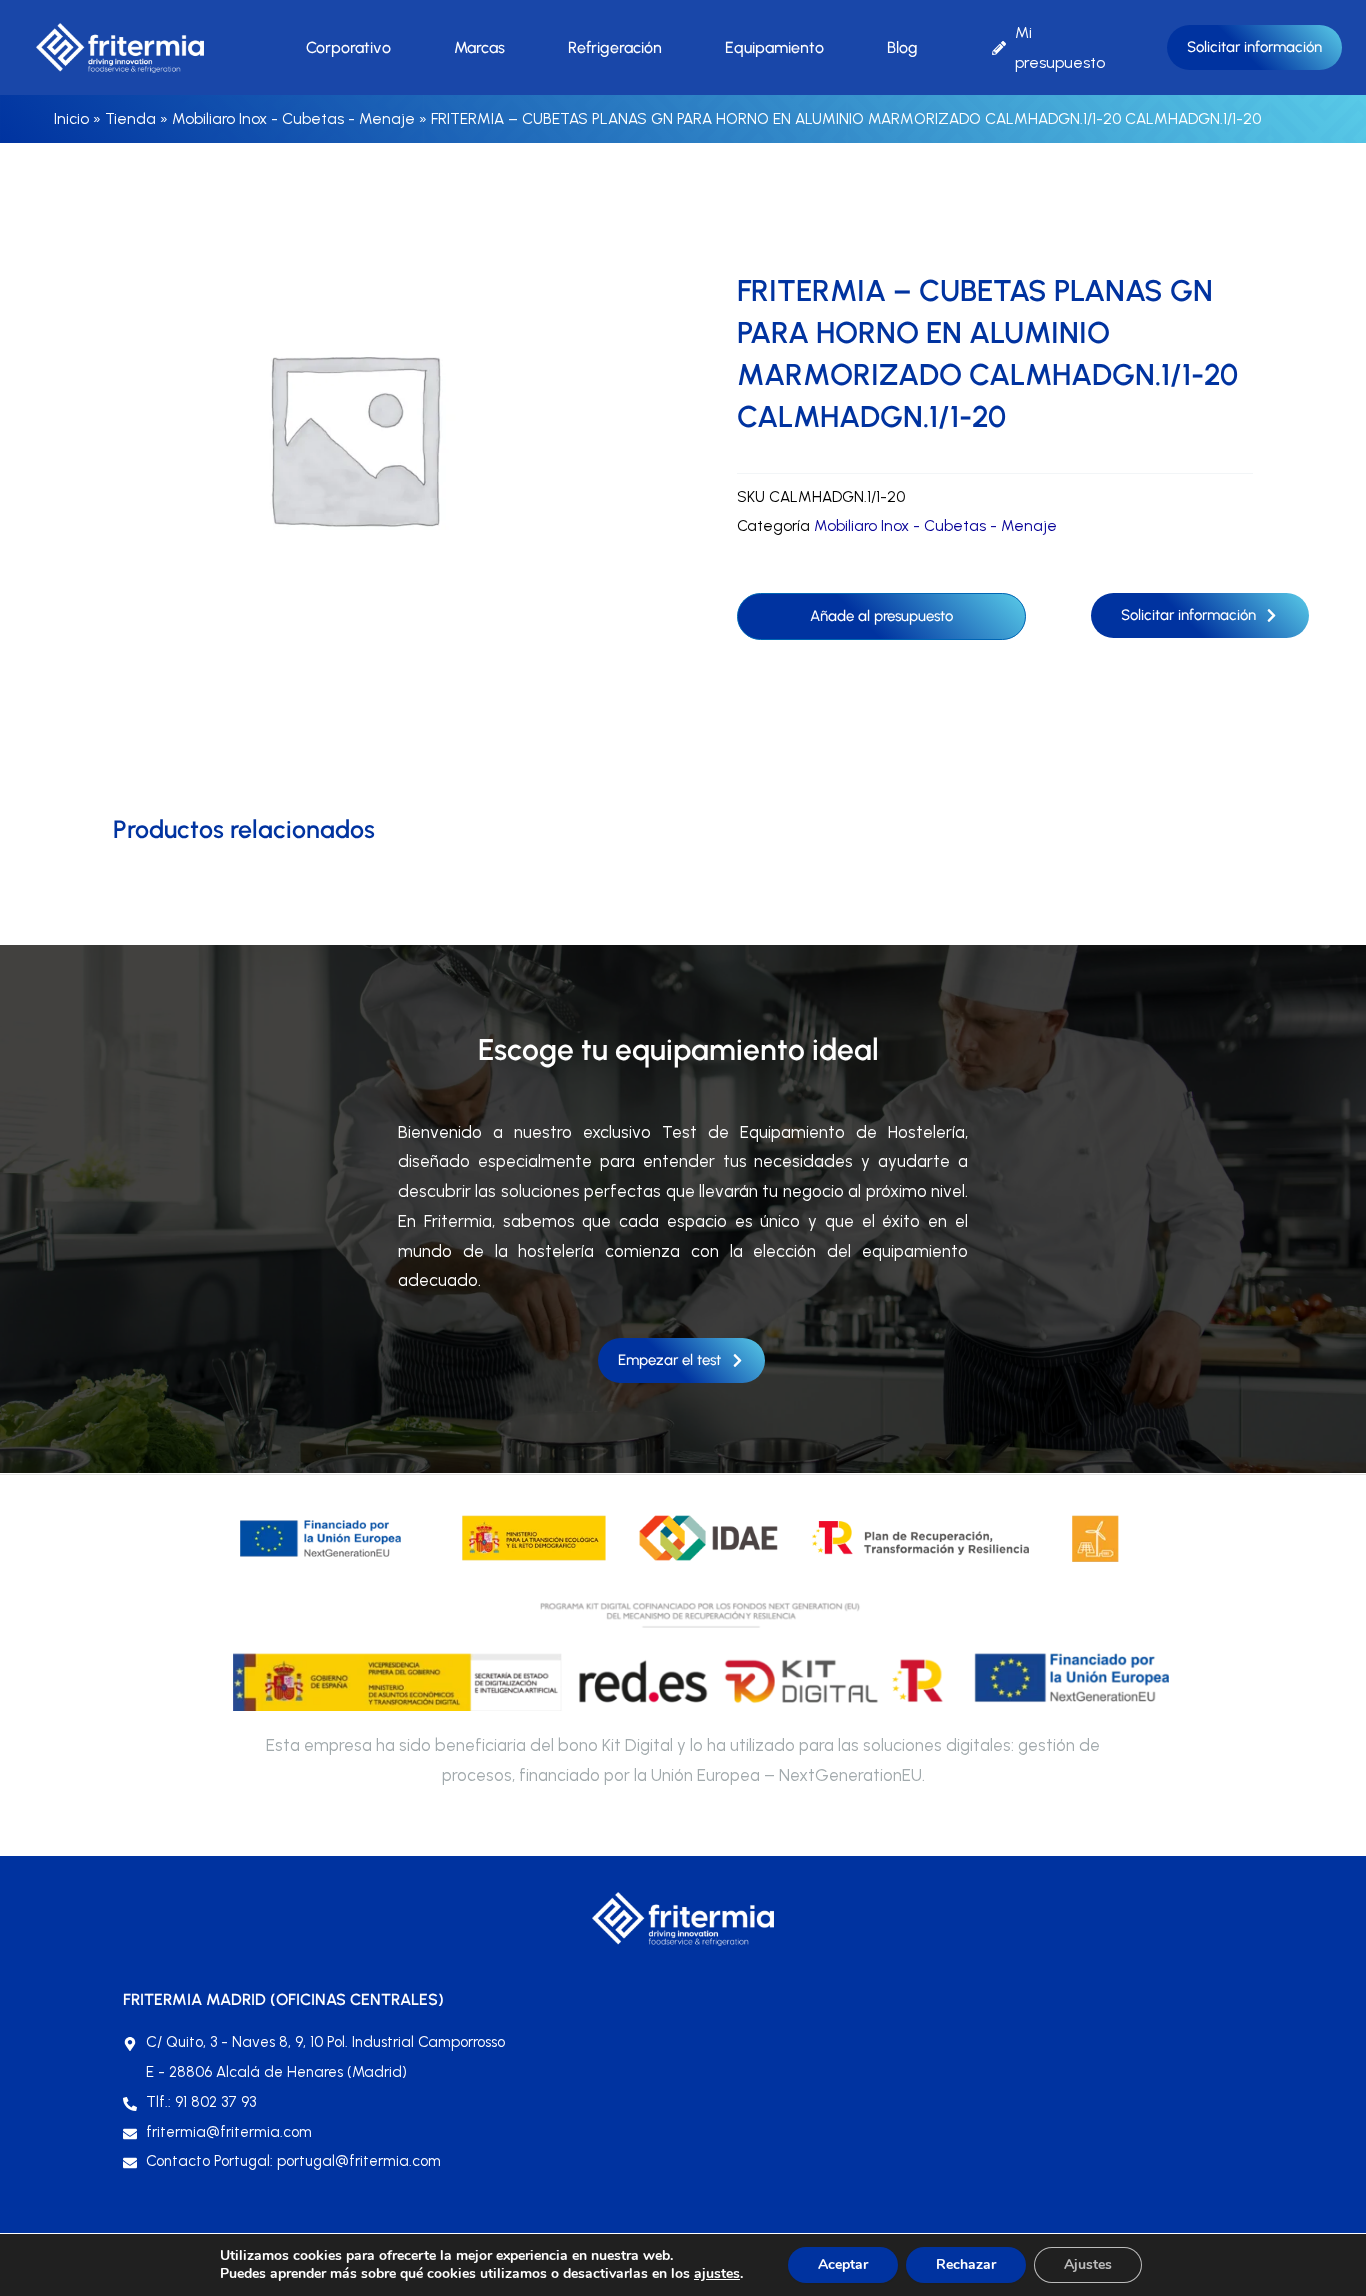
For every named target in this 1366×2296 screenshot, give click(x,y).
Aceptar (843, 2264)
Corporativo (348, 47)
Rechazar (966, 2264)
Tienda (130, 118)
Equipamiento (774, 47)
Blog (902, 47)
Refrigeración (615, 47)
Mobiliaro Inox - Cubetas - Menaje (293, 118)
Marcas (479, 47)
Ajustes (1088, 2264)
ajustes (717, 2274)
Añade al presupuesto (881, 616)
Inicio (71, 118)
